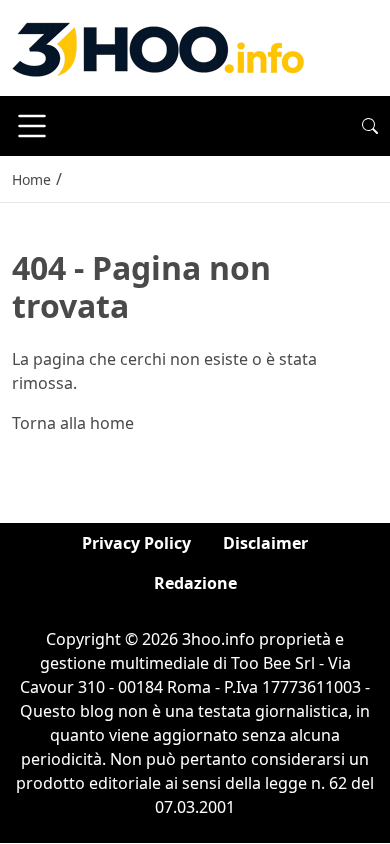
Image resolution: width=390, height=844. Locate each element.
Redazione (195, 583)
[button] (370, 126)
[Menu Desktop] (32, 126)
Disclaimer (265, 543)
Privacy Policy (136, 543)
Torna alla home (73, 423)
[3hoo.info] (158, 46)
